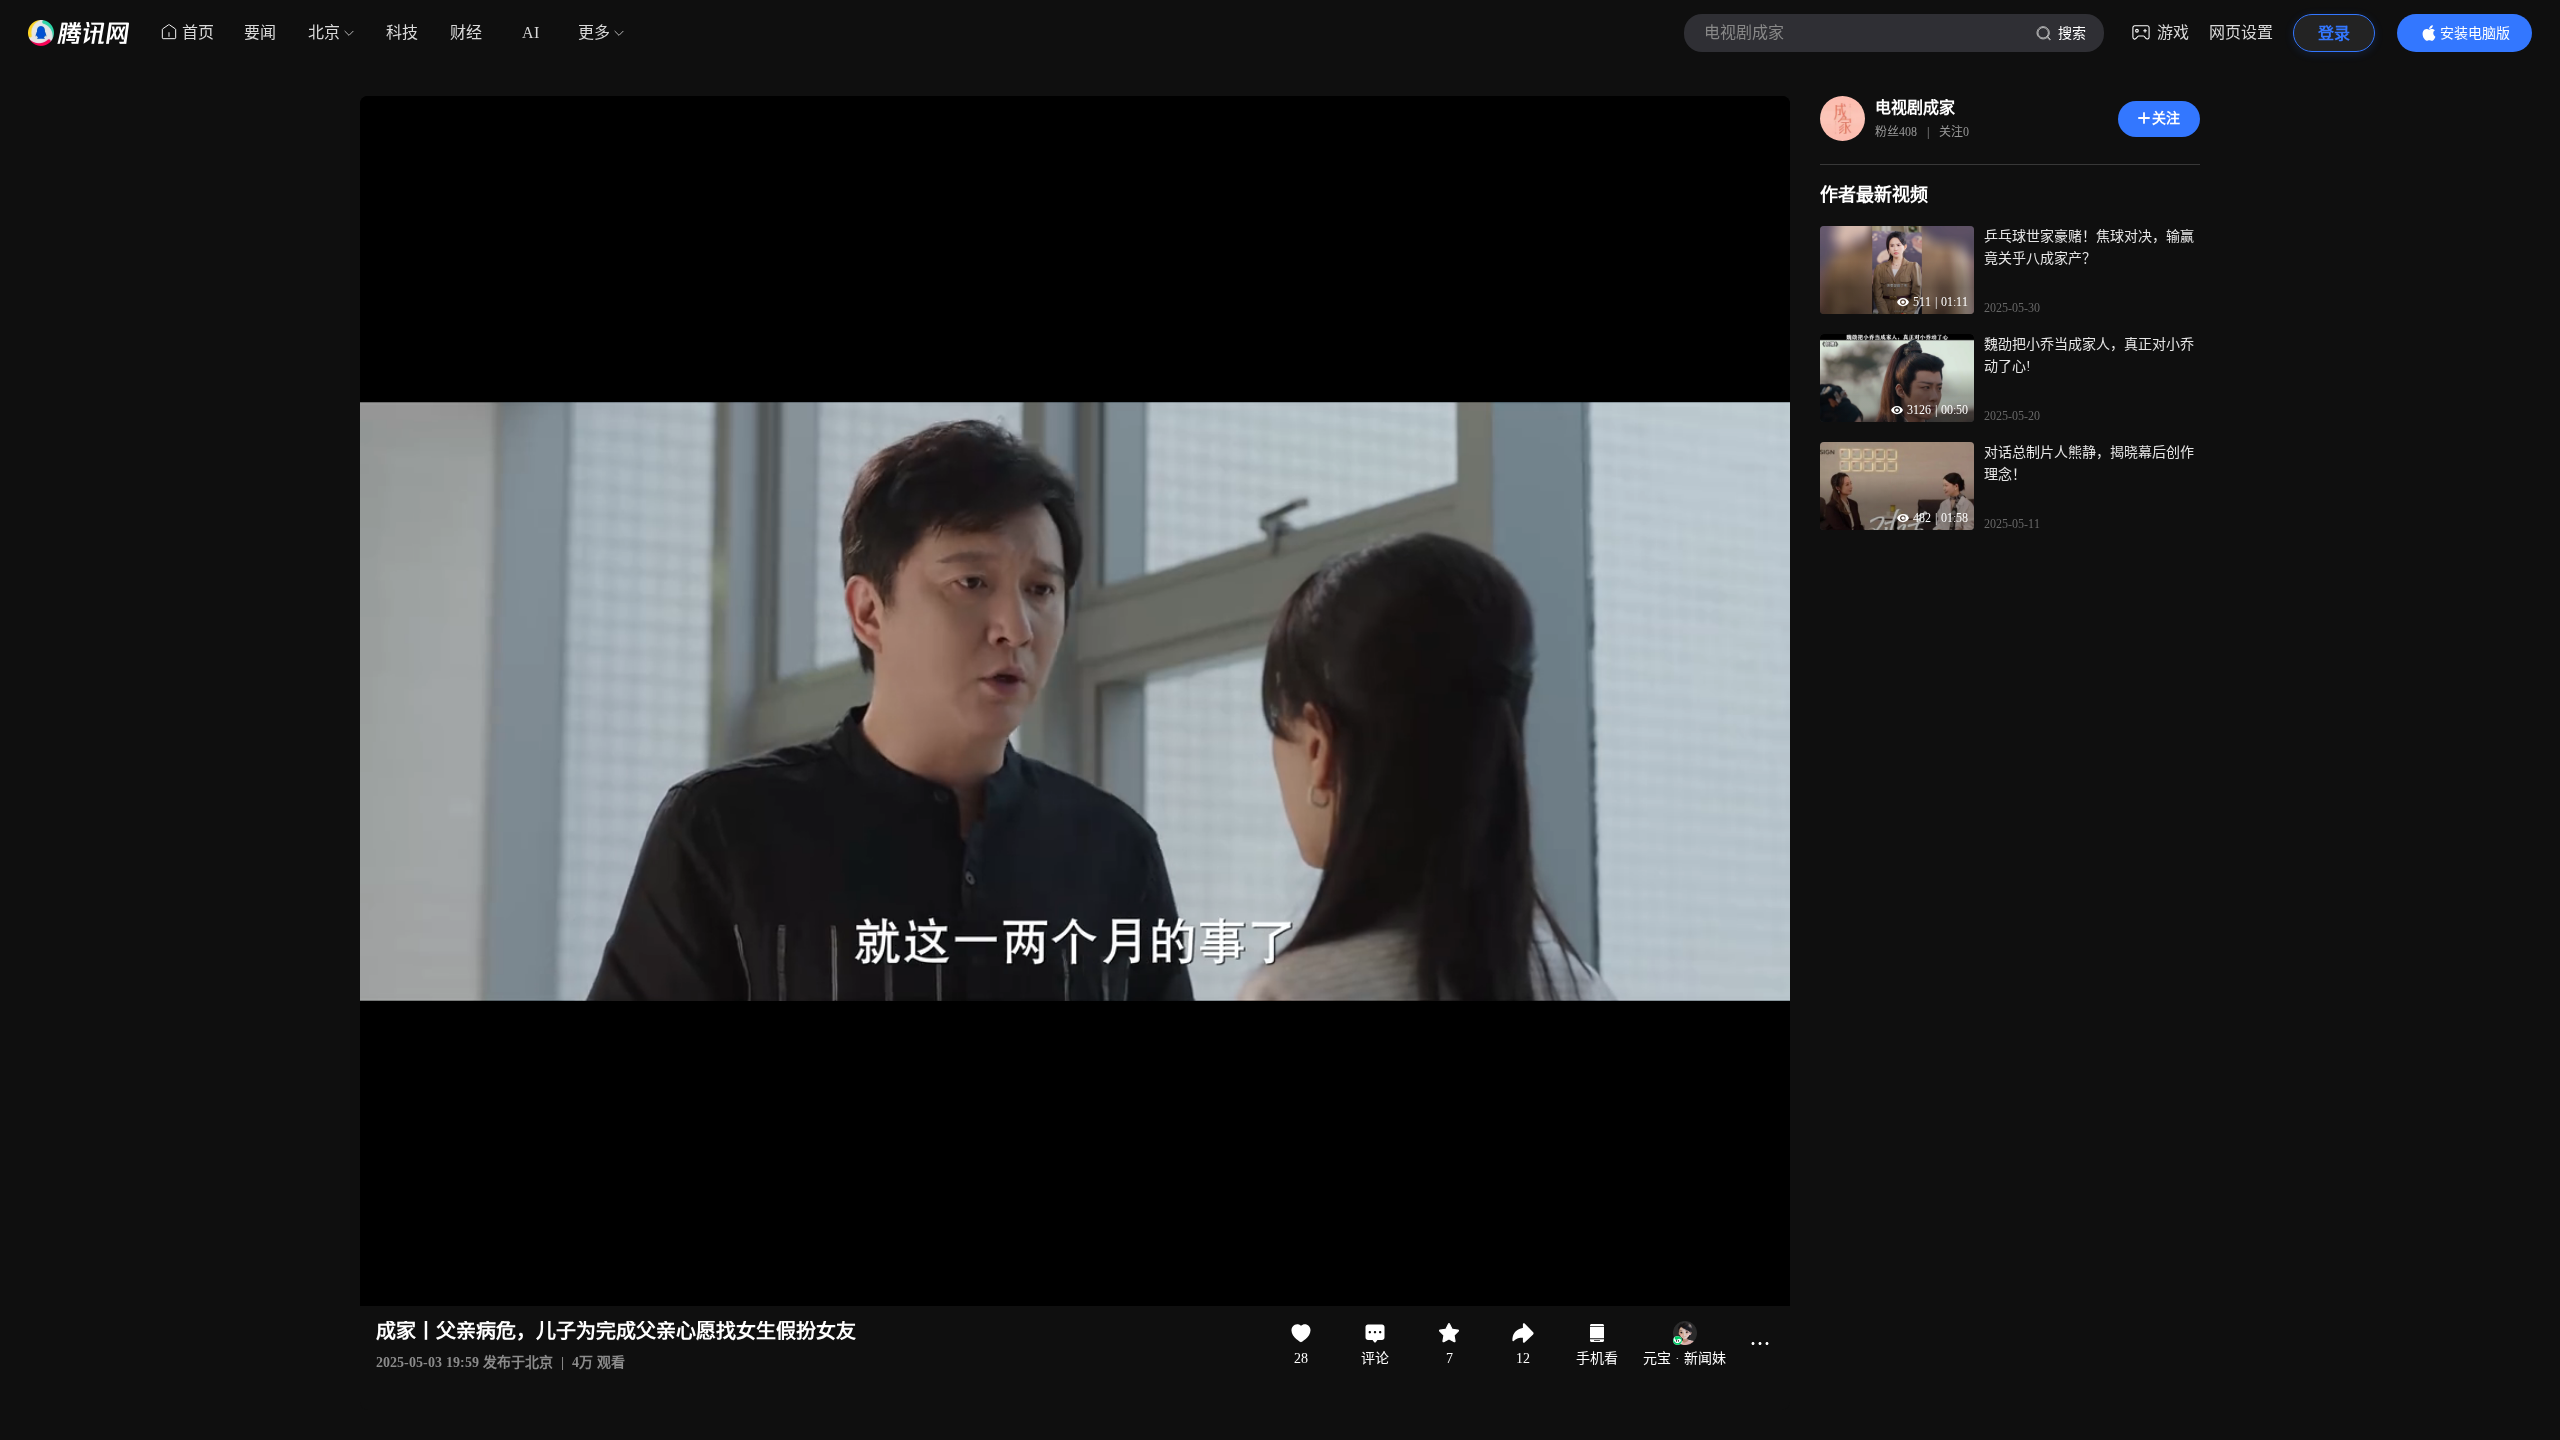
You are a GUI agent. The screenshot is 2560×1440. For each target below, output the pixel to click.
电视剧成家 (1915, 107)
